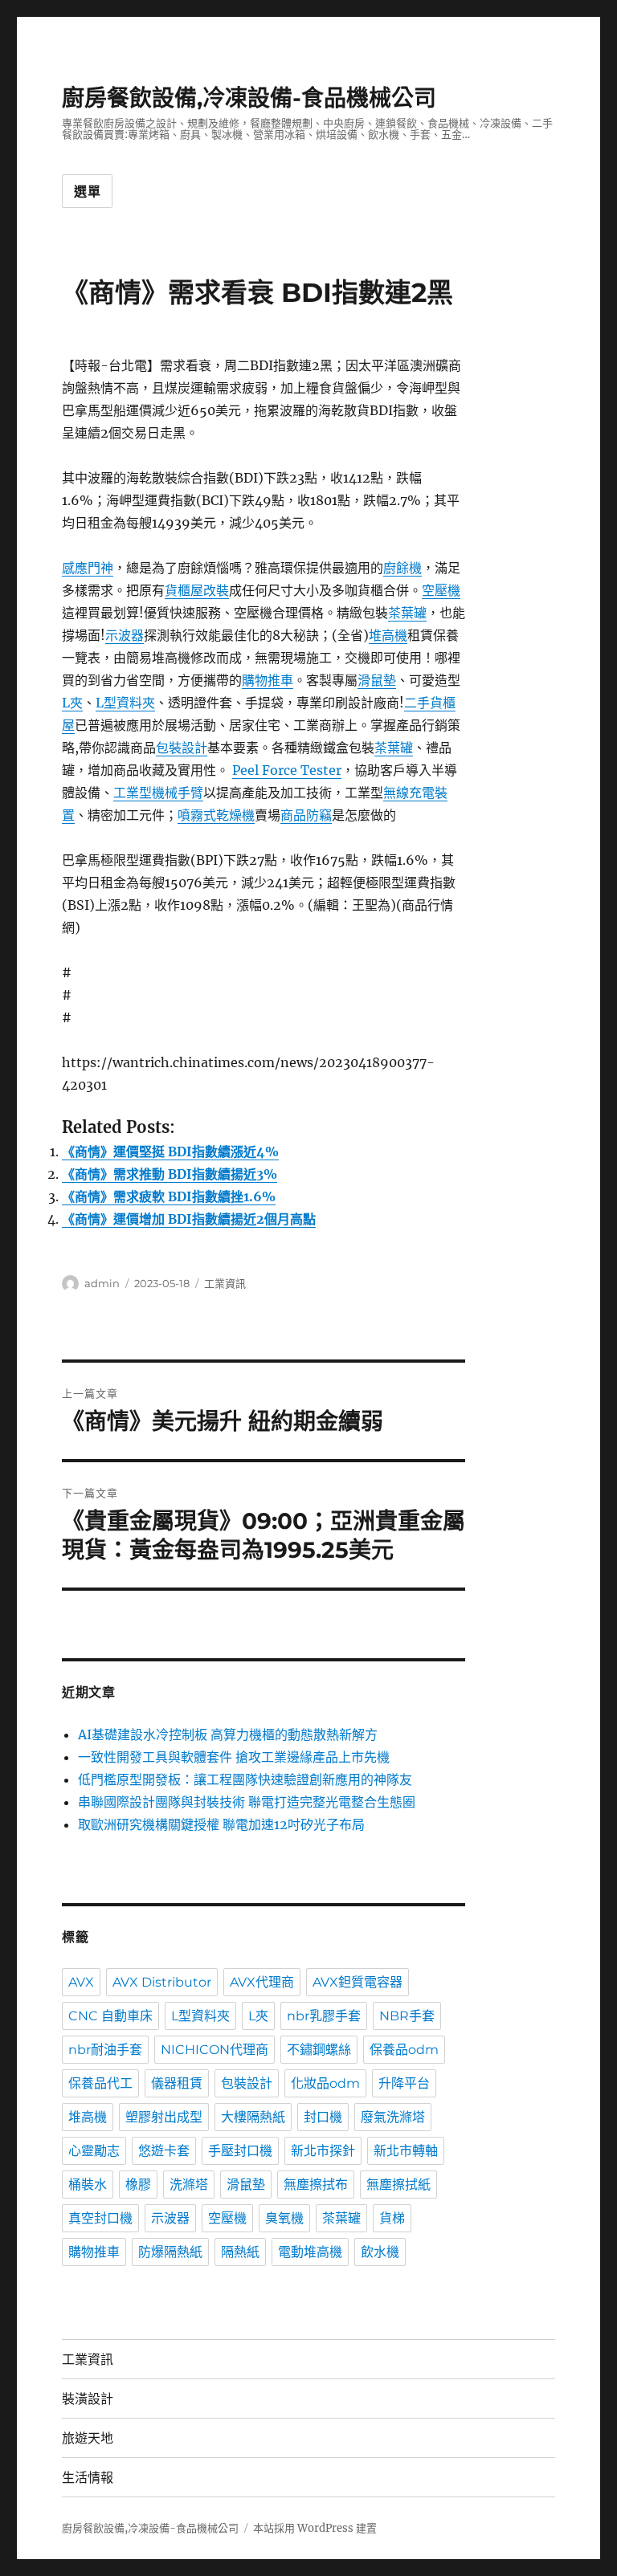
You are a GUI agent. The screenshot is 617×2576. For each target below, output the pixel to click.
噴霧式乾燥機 (216, 815)
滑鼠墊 (377, 680)
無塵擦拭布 (316, 2185)
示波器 (125, 635)
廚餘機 (402, 568)
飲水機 (380, 2252)
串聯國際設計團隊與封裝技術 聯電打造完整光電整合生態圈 (247, 1802)
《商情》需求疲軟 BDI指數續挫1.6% (169, 1196)
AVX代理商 (262, 1982)
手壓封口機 (240, 2151)
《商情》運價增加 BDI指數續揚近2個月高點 (189, 1219)
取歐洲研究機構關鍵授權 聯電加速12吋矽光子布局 (221, 1824)
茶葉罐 (407, 613)
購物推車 (268, 680)
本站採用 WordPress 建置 (315, 2528)
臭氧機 (284, 2218)
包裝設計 (182, 748)
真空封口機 (100, 2218)
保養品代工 (100, 2083)
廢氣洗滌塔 (393, 2117)
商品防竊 (306, 815)
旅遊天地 (88, 2438)
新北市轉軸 (406, 2151)
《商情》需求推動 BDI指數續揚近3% (170, 1174)
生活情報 (88, 2478)
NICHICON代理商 (215, 2050)
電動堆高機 (310, 2252)
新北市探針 (323, 2151)
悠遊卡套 (164, 2151)
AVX (81, 1982)
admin (102, 1283)
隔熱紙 (240, 2252)
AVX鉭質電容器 (358, 1982)
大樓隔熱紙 (253, 2117)
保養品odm (404, 2050)
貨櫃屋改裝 (197, 590)
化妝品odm (325, 2083)
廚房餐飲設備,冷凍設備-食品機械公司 (249, 98)
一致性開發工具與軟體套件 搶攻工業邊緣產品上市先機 (234, 1757)
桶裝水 (88, 2185)
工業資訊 (225, 1283)
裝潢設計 (88, 2399)
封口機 (323, 2117)
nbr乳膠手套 (324, 2016)
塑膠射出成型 (164, 2117)
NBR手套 (407, 2016)
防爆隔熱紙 (170, 2252)
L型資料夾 (125, 703)
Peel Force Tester (287, 770)
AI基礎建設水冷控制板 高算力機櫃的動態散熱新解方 (228, 1734)
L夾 (72, 703)
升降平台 (404, 2083)
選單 (88, 192)
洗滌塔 (189, 2185)
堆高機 (388, 635)
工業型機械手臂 (158, 793)
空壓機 (441, 590)
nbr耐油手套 (105, 2050)
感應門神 (88, 568)
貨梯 (392, 2218)
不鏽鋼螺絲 (319, 2050)
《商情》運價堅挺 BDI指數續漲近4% (170, 1151)
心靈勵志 (94, 2151)
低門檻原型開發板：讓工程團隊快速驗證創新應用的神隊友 (245, 1779)
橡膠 (138, 2185)
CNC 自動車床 (110, 2016)
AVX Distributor (162, 1982)
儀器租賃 (177, 2083)
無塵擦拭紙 (398, 2185)
